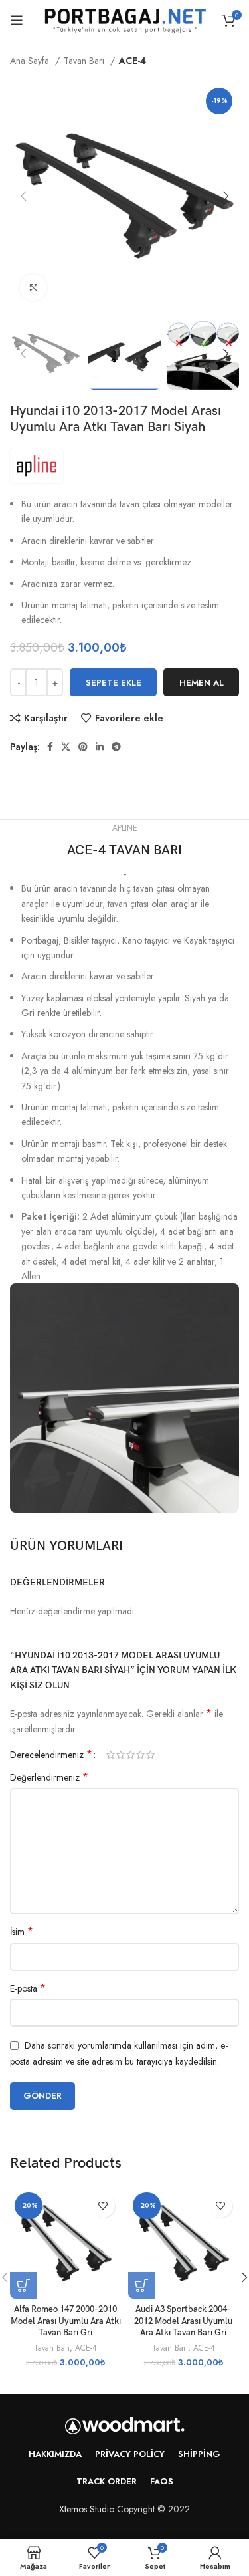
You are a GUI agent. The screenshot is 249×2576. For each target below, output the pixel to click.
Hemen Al (202, 683)
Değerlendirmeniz (49, 1777)
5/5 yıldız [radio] (150, 1755)
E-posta (28, 1988)
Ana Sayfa (31, 61)
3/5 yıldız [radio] (130, 1755)
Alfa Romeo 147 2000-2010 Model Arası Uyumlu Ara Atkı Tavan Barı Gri (66, 2321)
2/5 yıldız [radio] (121, 1755)
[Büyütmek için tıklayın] (33, 287)
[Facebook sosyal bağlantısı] (50, 747)
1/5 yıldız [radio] (111, 1755)
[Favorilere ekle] (103, 2206)
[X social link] (66, 747)
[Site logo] (125, 19)
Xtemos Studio (87, 2509)
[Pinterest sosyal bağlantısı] (83, 747)
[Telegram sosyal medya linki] (116, 747)
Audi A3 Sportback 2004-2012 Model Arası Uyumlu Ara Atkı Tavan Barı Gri (183, 2321)
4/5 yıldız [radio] (140, 1755)
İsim (22, 1932)
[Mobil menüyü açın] (17, 20)
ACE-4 (132, 61)
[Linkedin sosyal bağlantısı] (100, 747)
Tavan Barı (85, 61)
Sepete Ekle (114, 683)
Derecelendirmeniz (51, 1755)
